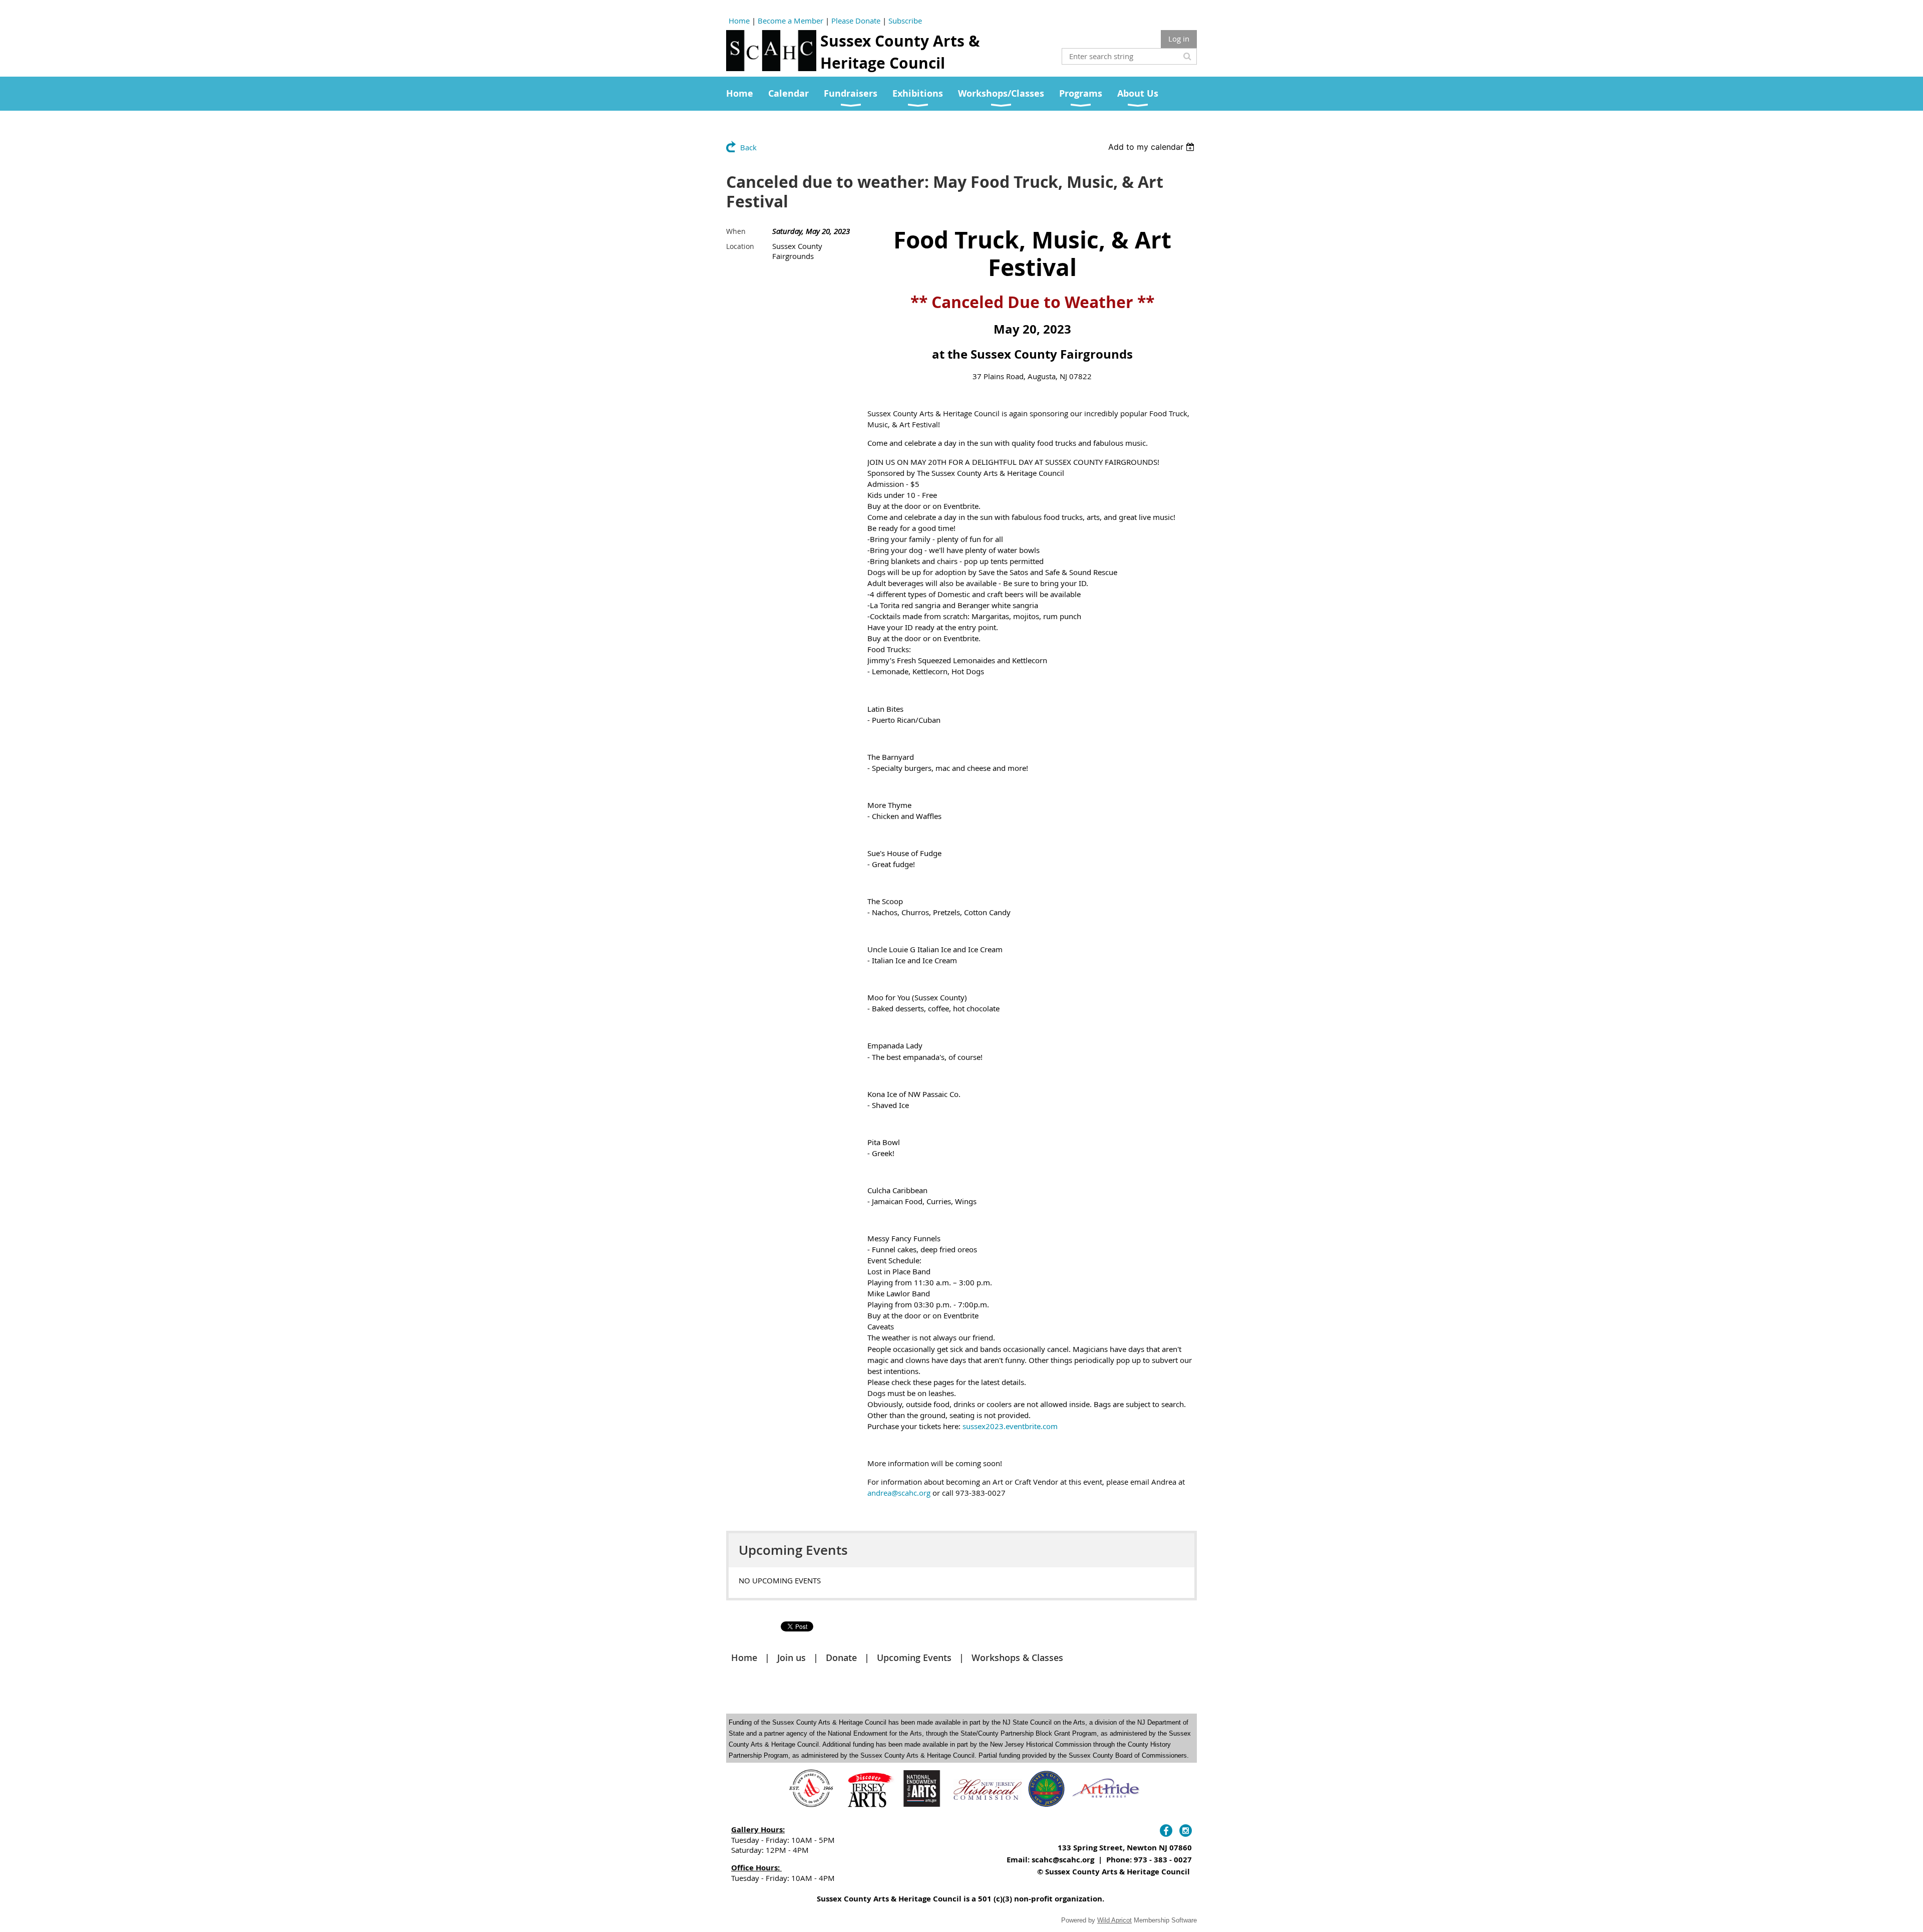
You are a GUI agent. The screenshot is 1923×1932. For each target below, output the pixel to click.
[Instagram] (1186, 1831)
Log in (1179, 39)
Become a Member (790, 21)
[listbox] (1153, 147)
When (736, 231)
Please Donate (856, 21)
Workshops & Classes (1017, 1658)
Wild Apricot (1114, 1920)
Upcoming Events (914, 1658)
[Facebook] (1166, 1831)
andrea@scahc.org (899, 1493)
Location (740, 246)
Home (739, 21)
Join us (791, 1658)
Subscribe (905, 21)
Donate (841, 1658)
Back (748, 147)
